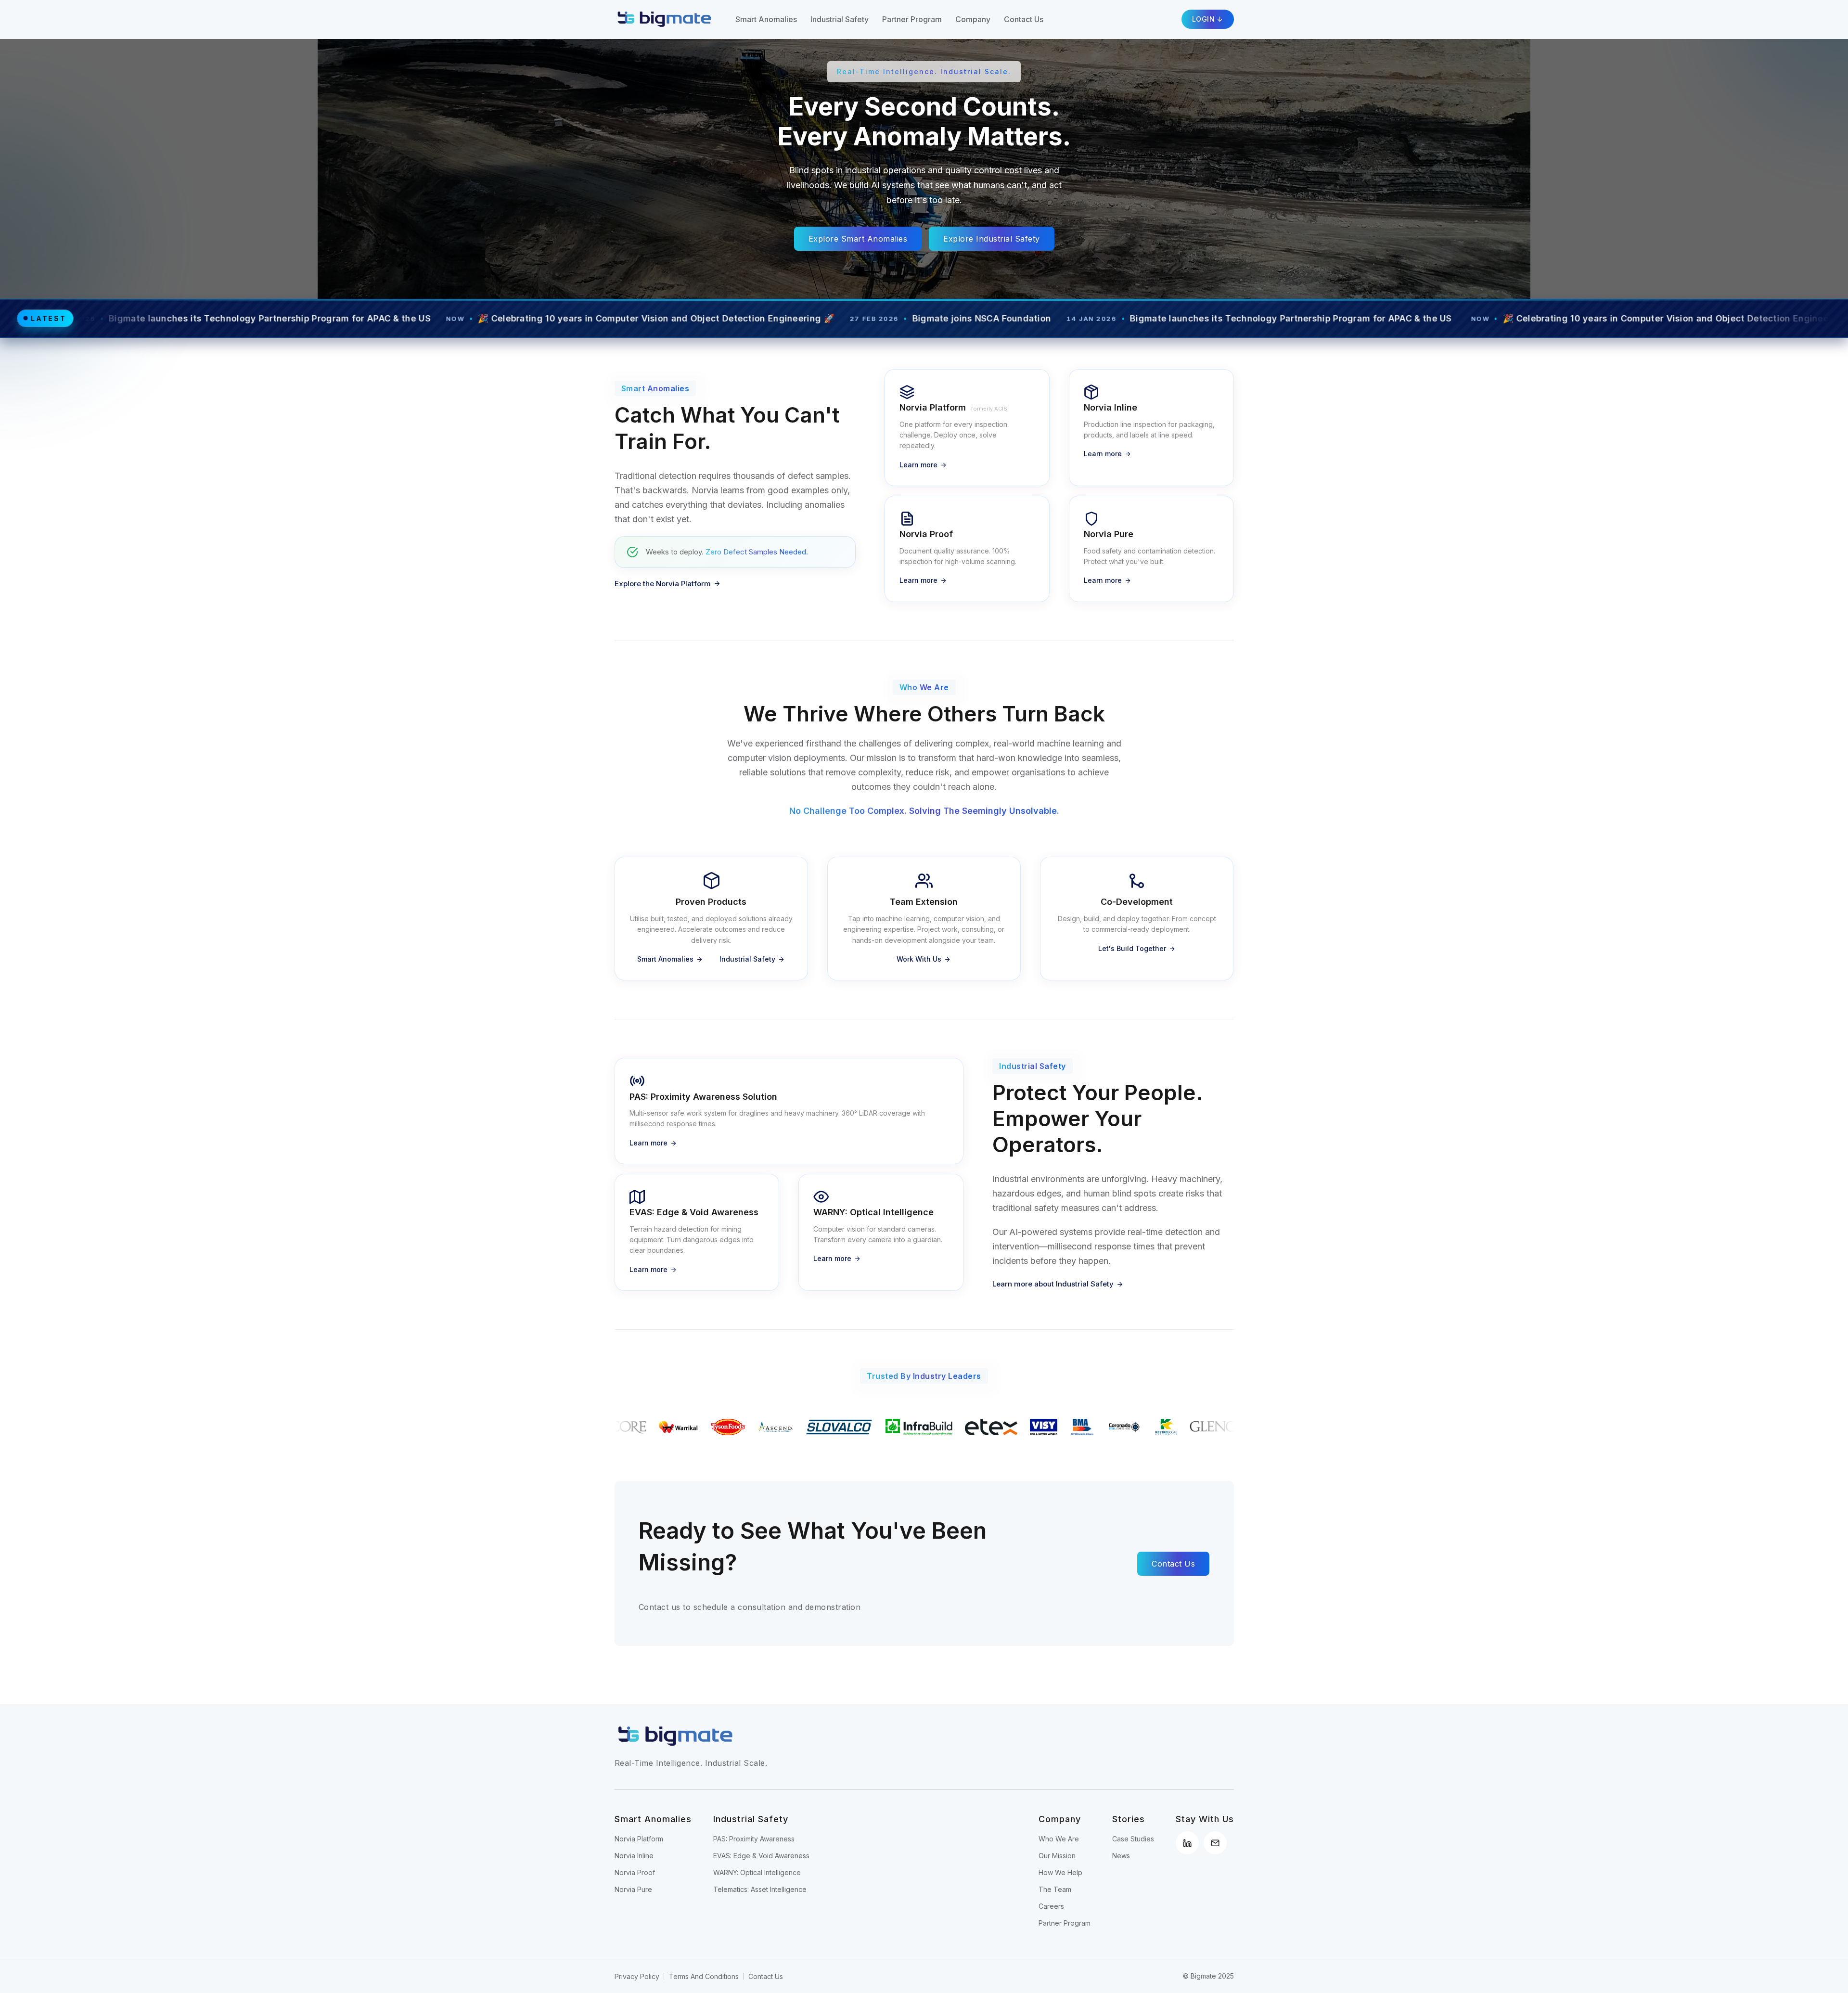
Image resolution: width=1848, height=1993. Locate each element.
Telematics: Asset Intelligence (760, 1889)
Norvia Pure (633, 1889)
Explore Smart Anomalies (858, 239)
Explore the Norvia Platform (663, 584)
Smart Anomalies (766, 19)
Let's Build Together (1132, 948)
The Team (1055, 1889)
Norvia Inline (634, 1856)
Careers (1051, 1906)
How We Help (1060, 1872)
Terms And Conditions (704, 1976)
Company (973, 19)
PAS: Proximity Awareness (754, 1839)
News (1121, 1856)
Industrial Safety (840, 19)
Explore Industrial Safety (992, 239)
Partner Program (912, 19)
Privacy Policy (637, 1976)
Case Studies (1133, 1839)
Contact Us (1024, 19)
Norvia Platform (639, 1839)
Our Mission (1057, 1856)
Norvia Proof (635, 1872)
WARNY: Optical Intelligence (757, 1872)
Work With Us (919, 959)
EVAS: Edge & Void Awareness (761, 1856)
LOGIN (1204, 19)
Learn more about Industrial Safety (1053, 1284)
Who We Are (1059, 1839)
